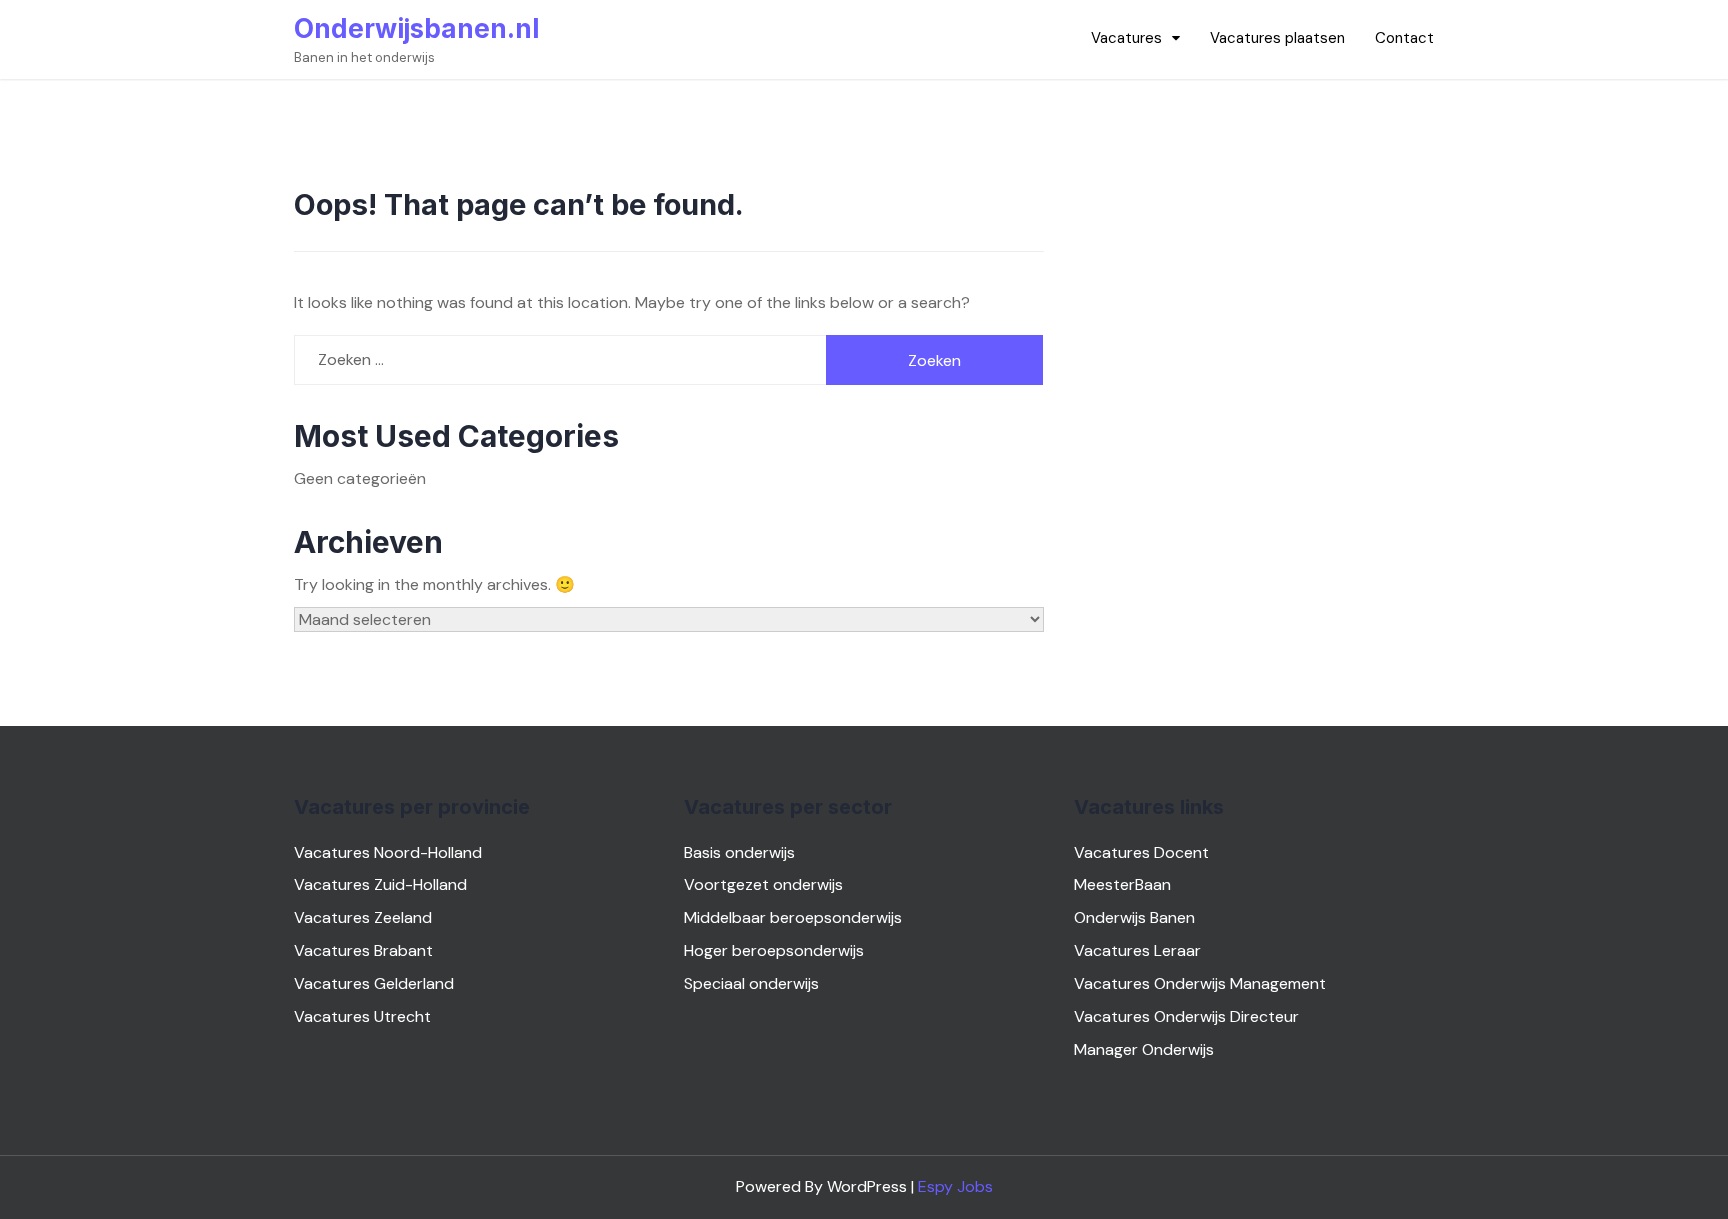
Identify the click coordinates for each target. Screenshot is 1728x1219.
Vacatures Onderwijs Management (1200, 983)
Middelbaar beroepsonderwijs (793, 917)
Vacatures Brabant (363, 950)
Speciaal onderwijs (751, 983)
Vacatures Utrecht (362, 1016)
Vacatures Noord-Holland (388, 852)
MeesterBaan (1122, 884)
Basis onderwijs (739, 852)
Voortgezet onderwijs (763, 884)
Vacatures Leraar (1137, 950)
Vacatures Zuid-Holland (380, 884)
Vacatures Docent (1141, 852)
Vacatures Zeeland (363, 917)
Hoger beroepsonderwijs (774, 950)
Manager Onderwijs (1144, 1049)
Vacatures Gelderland (374, 983)
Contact (1404, 38)
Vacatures (1126, 38)
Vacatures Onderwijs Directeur (1186, 1016)
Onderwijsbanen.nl (416, 28)
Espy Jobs (955, 1186)
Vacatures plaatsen (1277, 38)
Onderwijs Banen (1134, 917)
